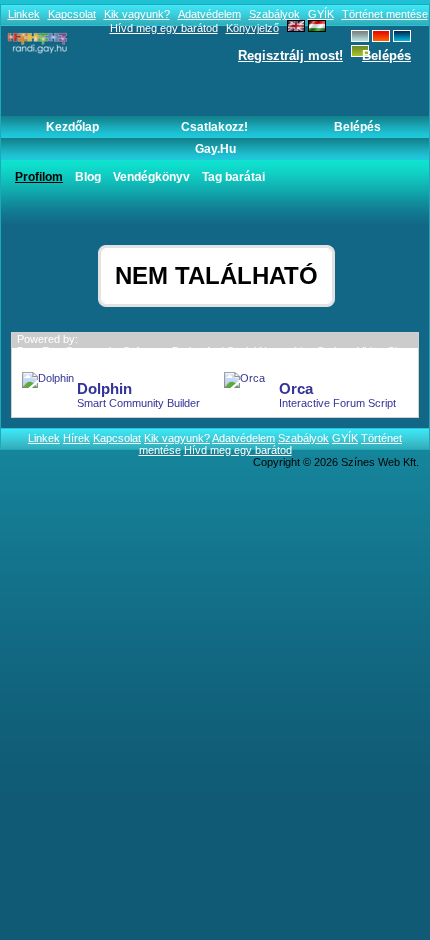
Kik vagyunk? (137, 14)
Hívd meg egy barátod (238, 450)
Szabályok (274, 14)
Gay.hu (215, 149)
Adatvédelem (209, 14)
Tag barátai (233, 177)
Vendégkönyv (151, 177)
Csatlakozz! (214, 127)
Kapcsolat (72, 14)
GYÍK (321, 14)
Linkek (24, 14)
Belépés (386, 55)
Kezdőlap (72, 127)
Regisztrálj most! (290, 55)
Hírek (76, 438)
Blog (88, 177)
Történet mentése (385, 14)
